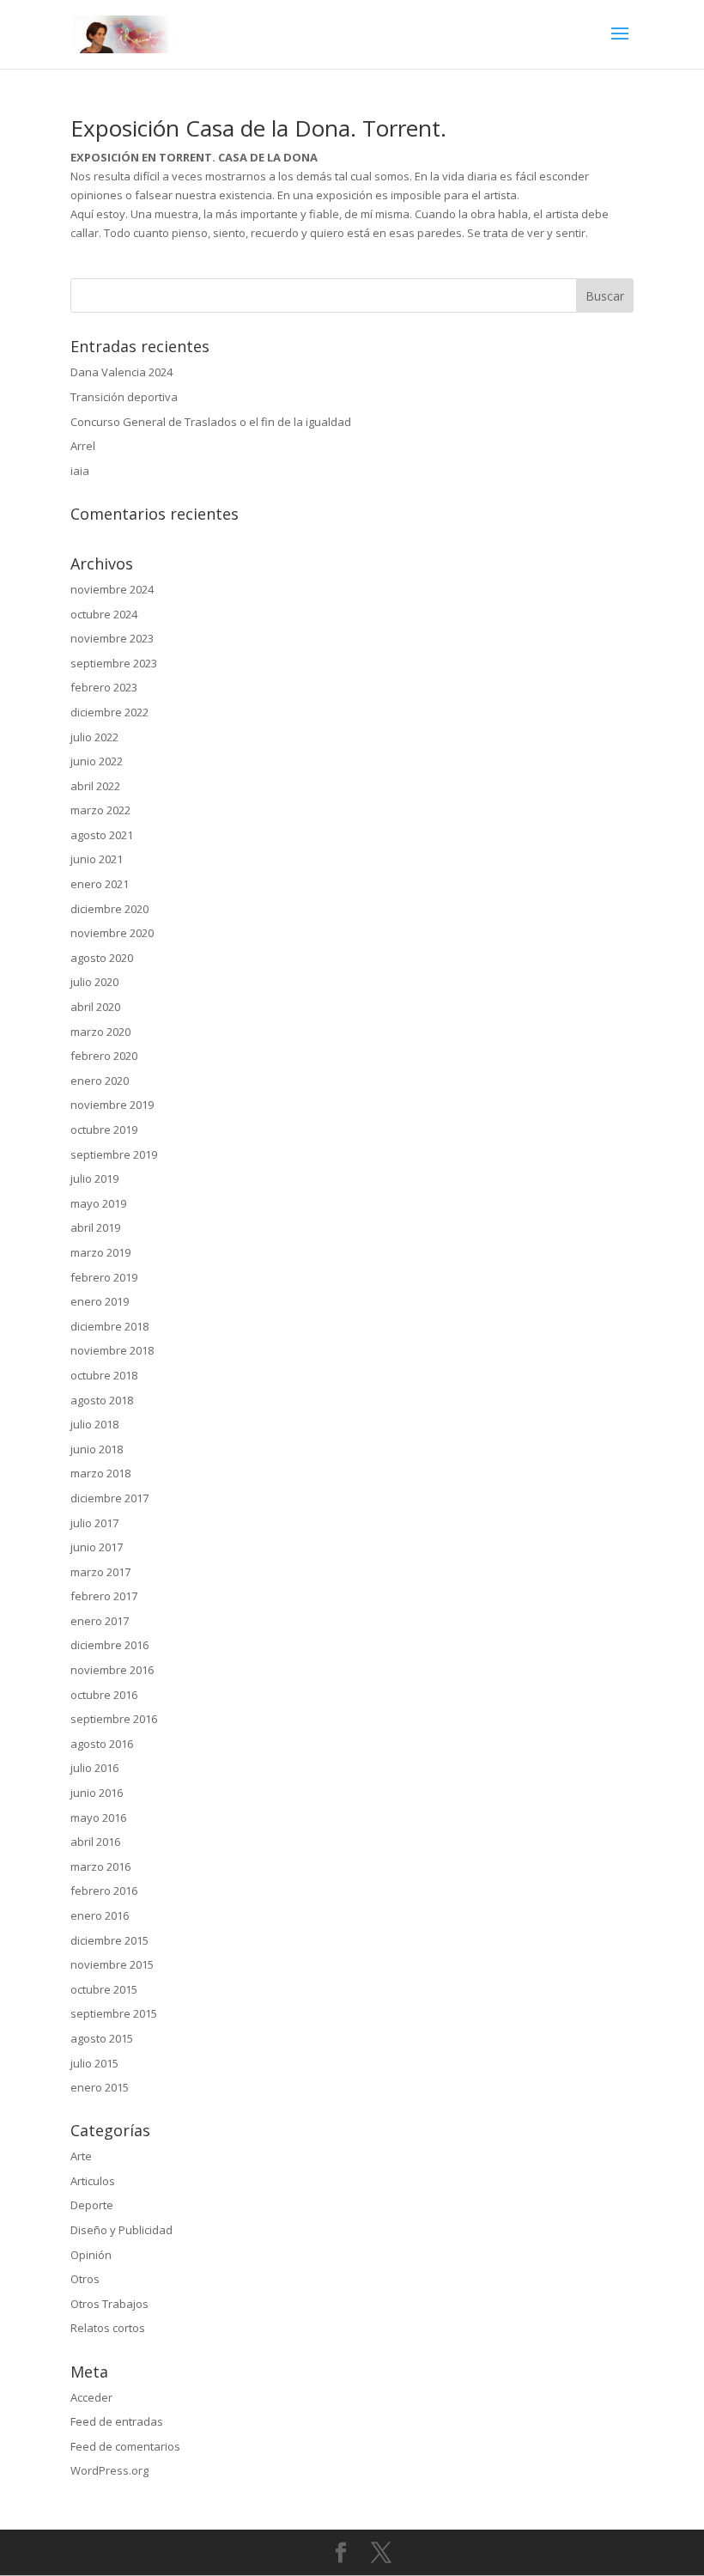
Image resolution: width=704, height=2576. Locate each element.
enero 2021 (100, 884)
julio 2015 (94, 2063)
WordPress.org (109, 2470)
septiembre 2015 (114, 2013)
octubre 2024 (104, 614)
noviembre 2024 (112, 589)
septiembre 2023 (114, 663)
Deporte (92, 2205)
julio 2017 (94, 1523)
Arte (81, 2156)
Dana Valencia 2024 (121, 372)
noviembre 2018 (112, 1350)
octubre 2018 (104, 1375)
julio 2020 (94, 982)
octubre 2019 (104, 1130)
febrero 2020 (104, 1056)
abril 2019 (95, 1227)
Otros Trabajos (109, 2304)
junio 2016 (97, 1793)
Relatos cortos (108, 2328)
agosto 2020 (102, 958)
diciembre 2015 (109, 1940)
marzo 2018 (100, 1473)
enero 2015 (100, 2087)
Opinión (91, 2255)
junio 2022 (97, 761)
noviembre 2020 (112, 933)
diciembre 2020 (109, 909)
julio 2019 (94, 1178)
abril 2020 (95, 1007)
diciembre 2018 (109, 1326)
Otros (85, 2279)
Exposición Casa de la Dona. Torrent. (258, 128)
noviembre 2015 (112, 1964)
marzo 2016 (100, 1867)
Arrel (83, 446)
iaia (80, 471)
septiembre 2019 (114, 1154)
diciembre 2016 (109, 1645)
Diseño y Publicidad (121, 2230)
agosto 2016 (102, 1744)
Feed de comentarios (125, 2446)
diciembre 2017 (109, 1498)
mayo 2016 (98, 1818)
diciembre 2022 (109, 712)
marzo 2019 (100, 1252)
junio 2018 (97, 1449)
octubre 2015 (104, 1989)
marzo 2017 (100, 1572)
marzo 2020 (100, 1032)
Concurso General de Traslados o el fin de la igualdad (211, 422)
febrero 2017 (104, 1596)
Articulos (93, 2181)
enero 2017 (100, 1621)
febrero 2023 (104, 687)
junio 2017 (97, 1547)
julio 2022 (94, 737)
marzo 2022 (100, 810)
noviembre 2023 (112, 638)
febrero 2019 (104, 1277)
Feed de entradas (117, 2421)
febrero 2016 (104, 1891)
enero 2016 (100, 1915)
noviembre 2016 (112, 1670)
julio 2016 (94, 1768)
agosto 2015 (102, 2038)
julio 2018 (94, 1424)
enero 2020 (100, 1081)
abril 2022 (95, 786)
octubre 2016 (104, 1695)
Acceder (91, 2397)
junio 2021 (97, 859)
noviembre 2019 (112, 1105)
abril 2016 (95, 1842)
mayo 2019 (98, 1203)
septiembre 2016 (114, 1719)
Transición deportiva (124, 397)
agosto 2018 (102, 1400)
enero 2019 (100, 1301)
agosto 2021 (102, 835)
